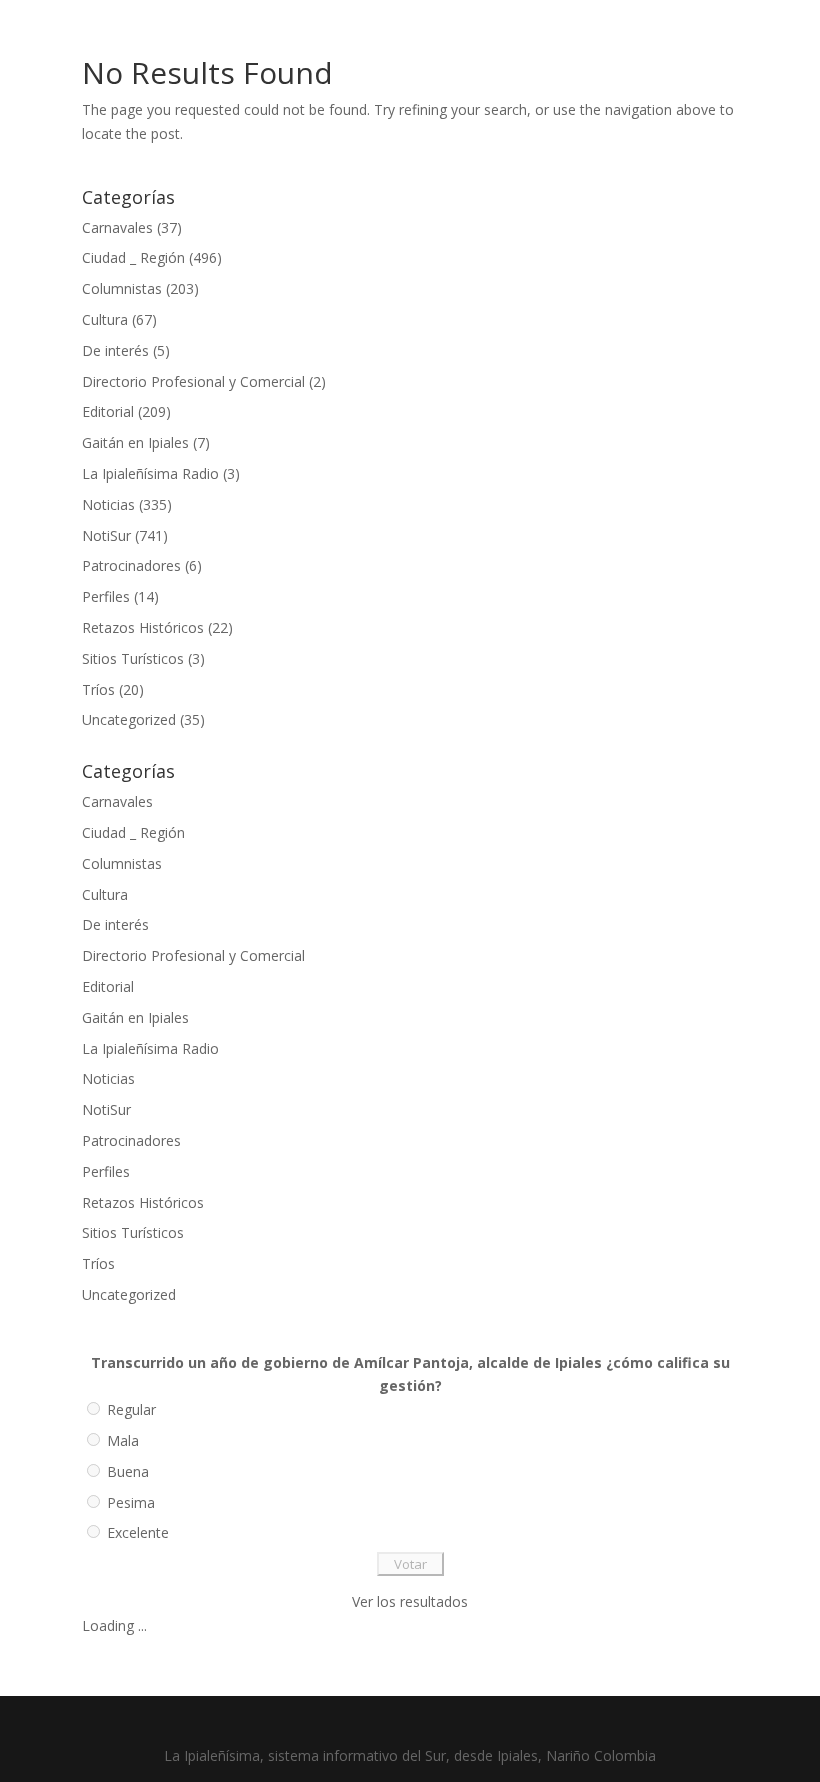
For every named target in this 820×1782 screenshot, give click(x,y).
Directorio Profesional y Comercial (193, 381)
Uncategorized (129, 719)
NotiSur (106, 535)
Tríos (98, 689)
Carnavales (117, 227)
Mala (123, 1440)
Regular (131, 1409)
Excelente (138, 1532)
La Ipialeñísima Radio (150, 473)
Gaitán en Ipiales (135, 442)
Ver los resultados (410, 1601)
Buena (128, 1471)
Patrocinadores (131, 565)
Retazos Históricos (143, 627)
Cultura (105, 319)
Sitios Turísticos (133, 658)
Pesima (131, 1502)
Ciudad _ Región (133, 257)
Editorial (108, 411)
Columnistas (122, 288)
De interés (115, 350)
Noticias (108, 504)
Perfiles (106, 596)
